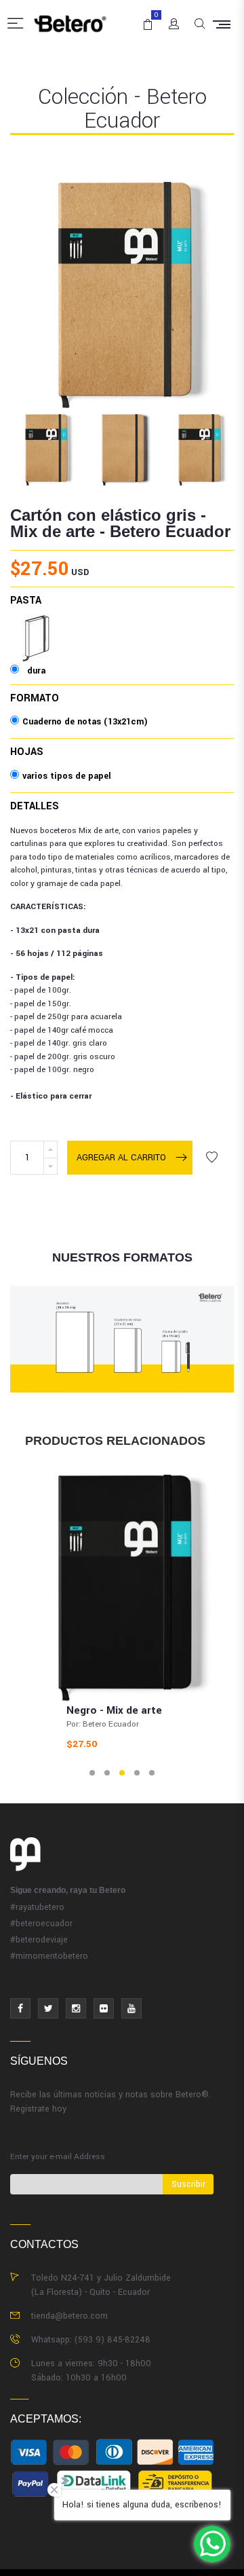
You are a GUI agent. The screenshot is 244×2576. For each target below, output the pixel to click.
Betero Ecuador (170, 531)
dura (36, 625)
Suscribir (188, 2184)
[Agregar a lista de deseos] (211, 1158)
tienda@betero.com (69, 2316)
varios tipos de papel (67, 776)
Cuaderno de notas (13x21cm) (85, 722)
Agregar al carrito (121, 1158)
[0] (145, 19)
